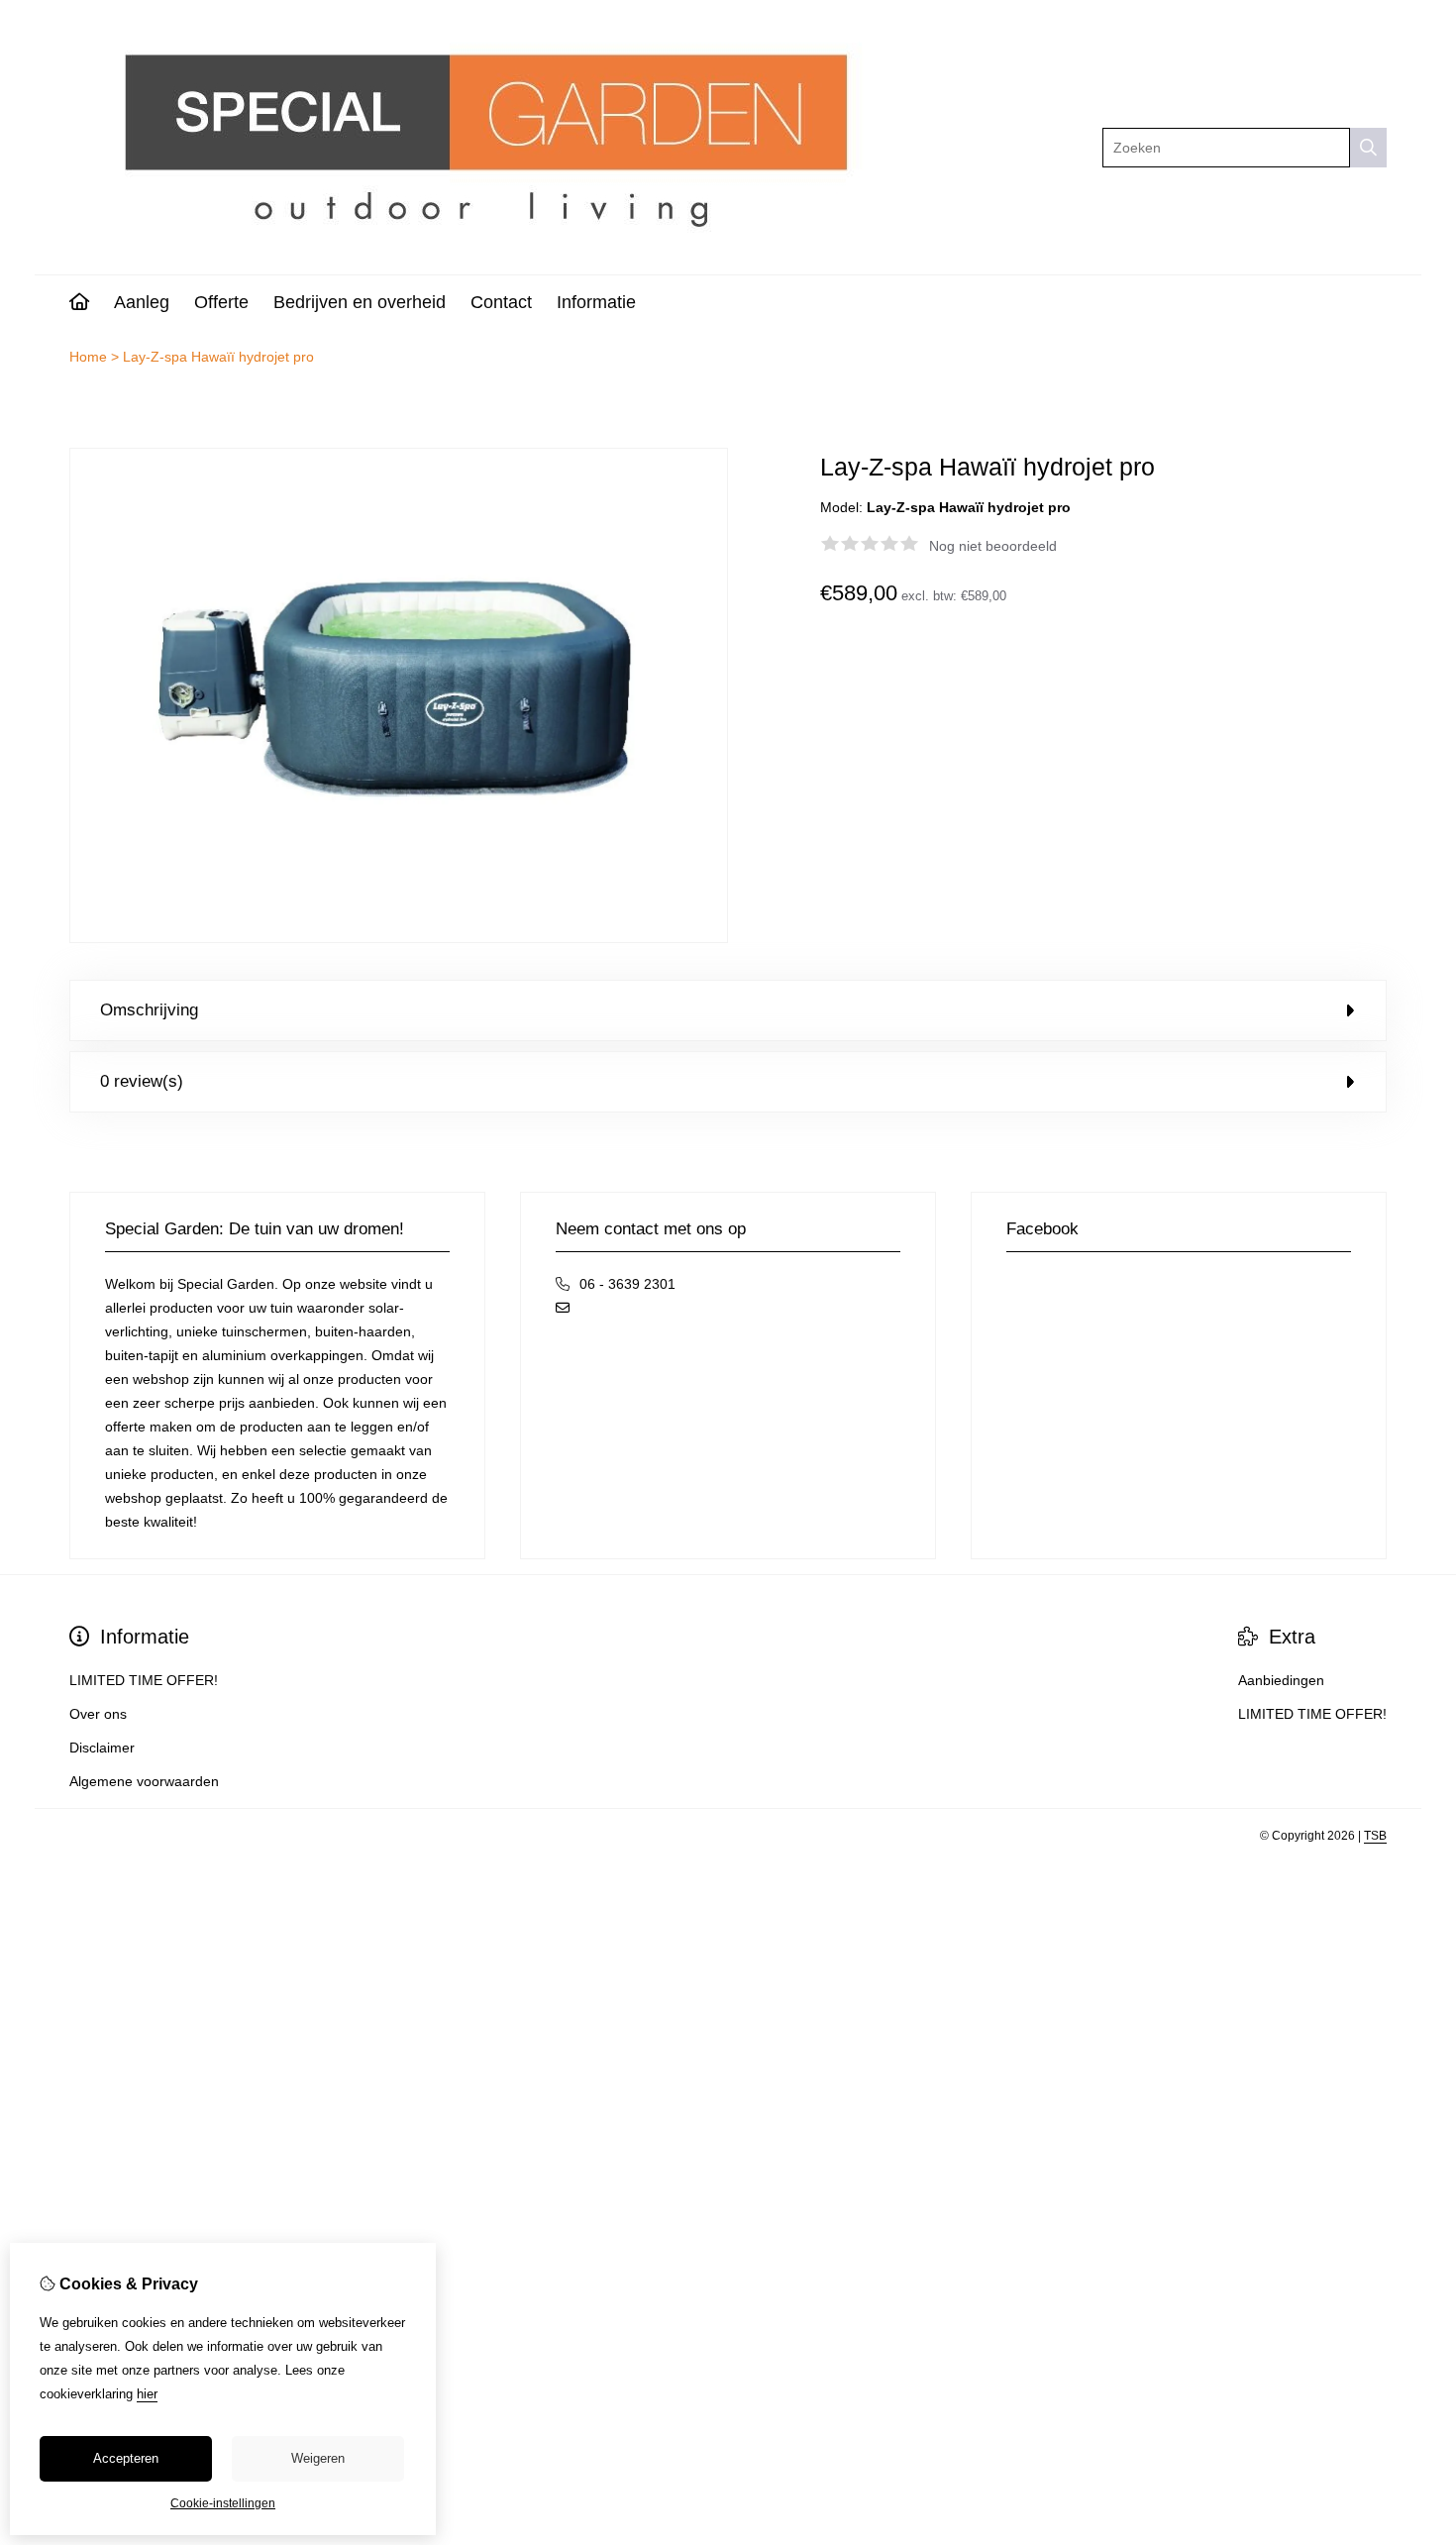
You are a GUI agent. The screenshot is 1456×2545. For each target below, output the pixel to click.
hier (147, 2394)
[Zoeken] (1368, 148)
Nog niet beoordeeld (993, 546)
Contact (501, 302)
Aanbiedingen (1281, 1680)
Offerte (221, 302)
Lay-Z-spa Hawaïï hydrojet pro (218, 357)
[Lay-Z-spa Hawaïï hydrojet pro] (399, 938)
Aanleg (142, 302)
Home (88, 357)
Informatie (596, 302)
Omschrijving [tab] (149, 1010)
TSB (1375, 1836)
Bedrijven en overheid (360, 302)
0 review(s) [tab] (142, 1081)
